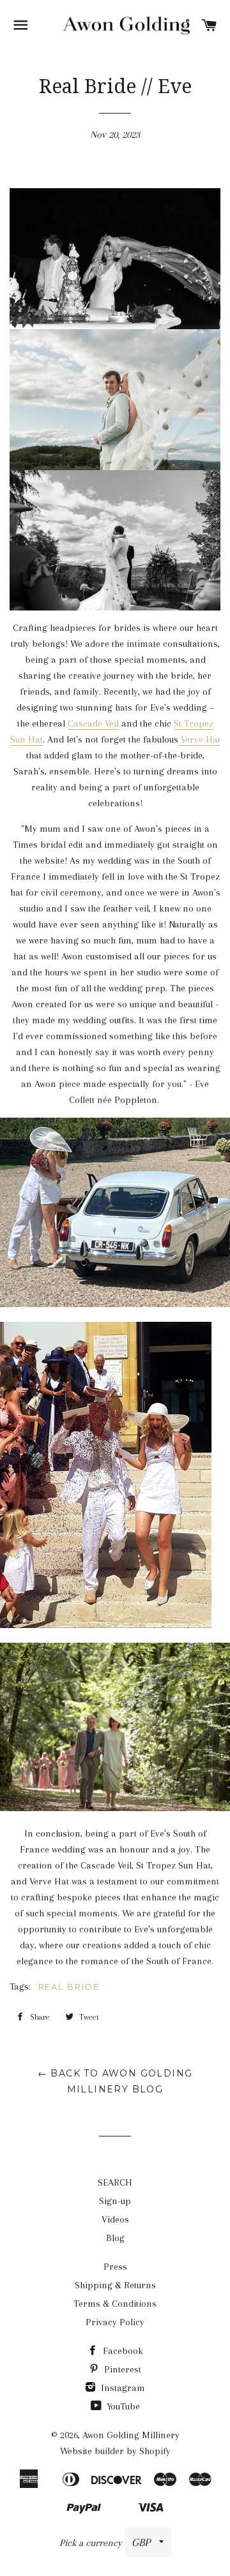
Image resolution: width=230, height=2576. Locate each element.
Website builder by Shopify (115, 2451)
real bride (69, 1987)
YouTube (122, 2406)
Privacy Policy (115, 2322)
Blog (115, 2238)
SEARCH (115, 2182)
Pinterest (121, 2369)
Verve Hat (199, 739)
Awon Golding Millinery (131, 2435)
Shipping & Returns (115, 2285)
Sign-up (115, 2201)
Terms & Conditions (115, 2304)
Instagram (122, 2388)
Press (115, 2267)
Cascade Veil (93, 723)
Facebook (122, 2351)
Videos (115, 2219)
